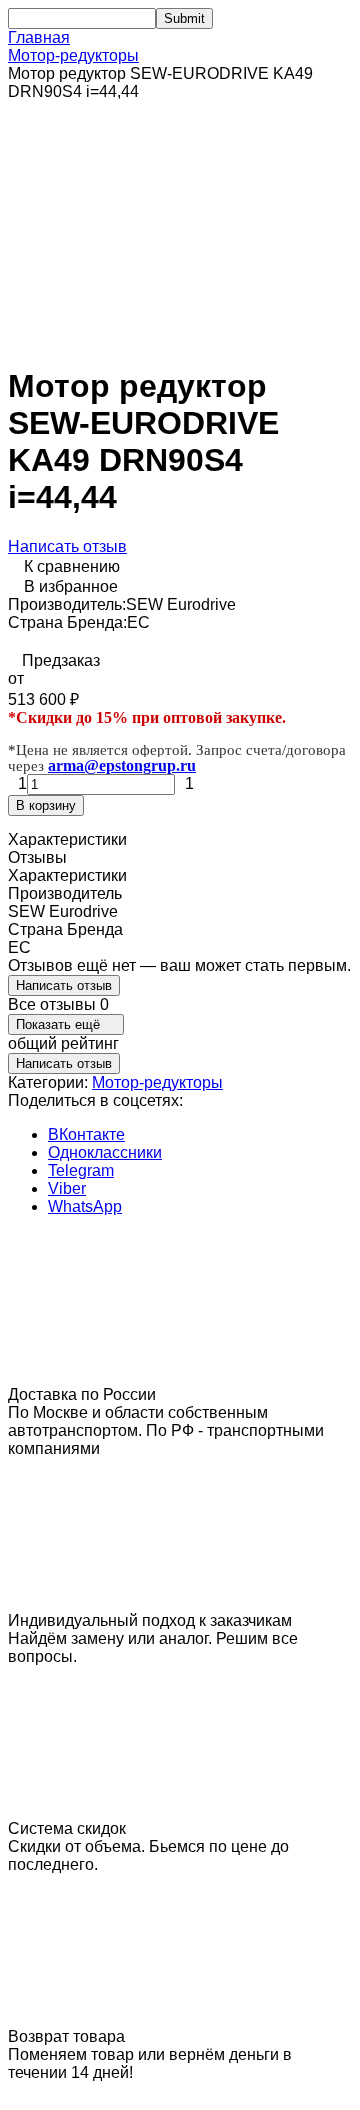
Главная (39, 37)
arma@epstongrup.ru (122, 765)
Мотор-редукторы (73, 55)
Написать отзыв (67, 546)
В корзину (46, 805)
